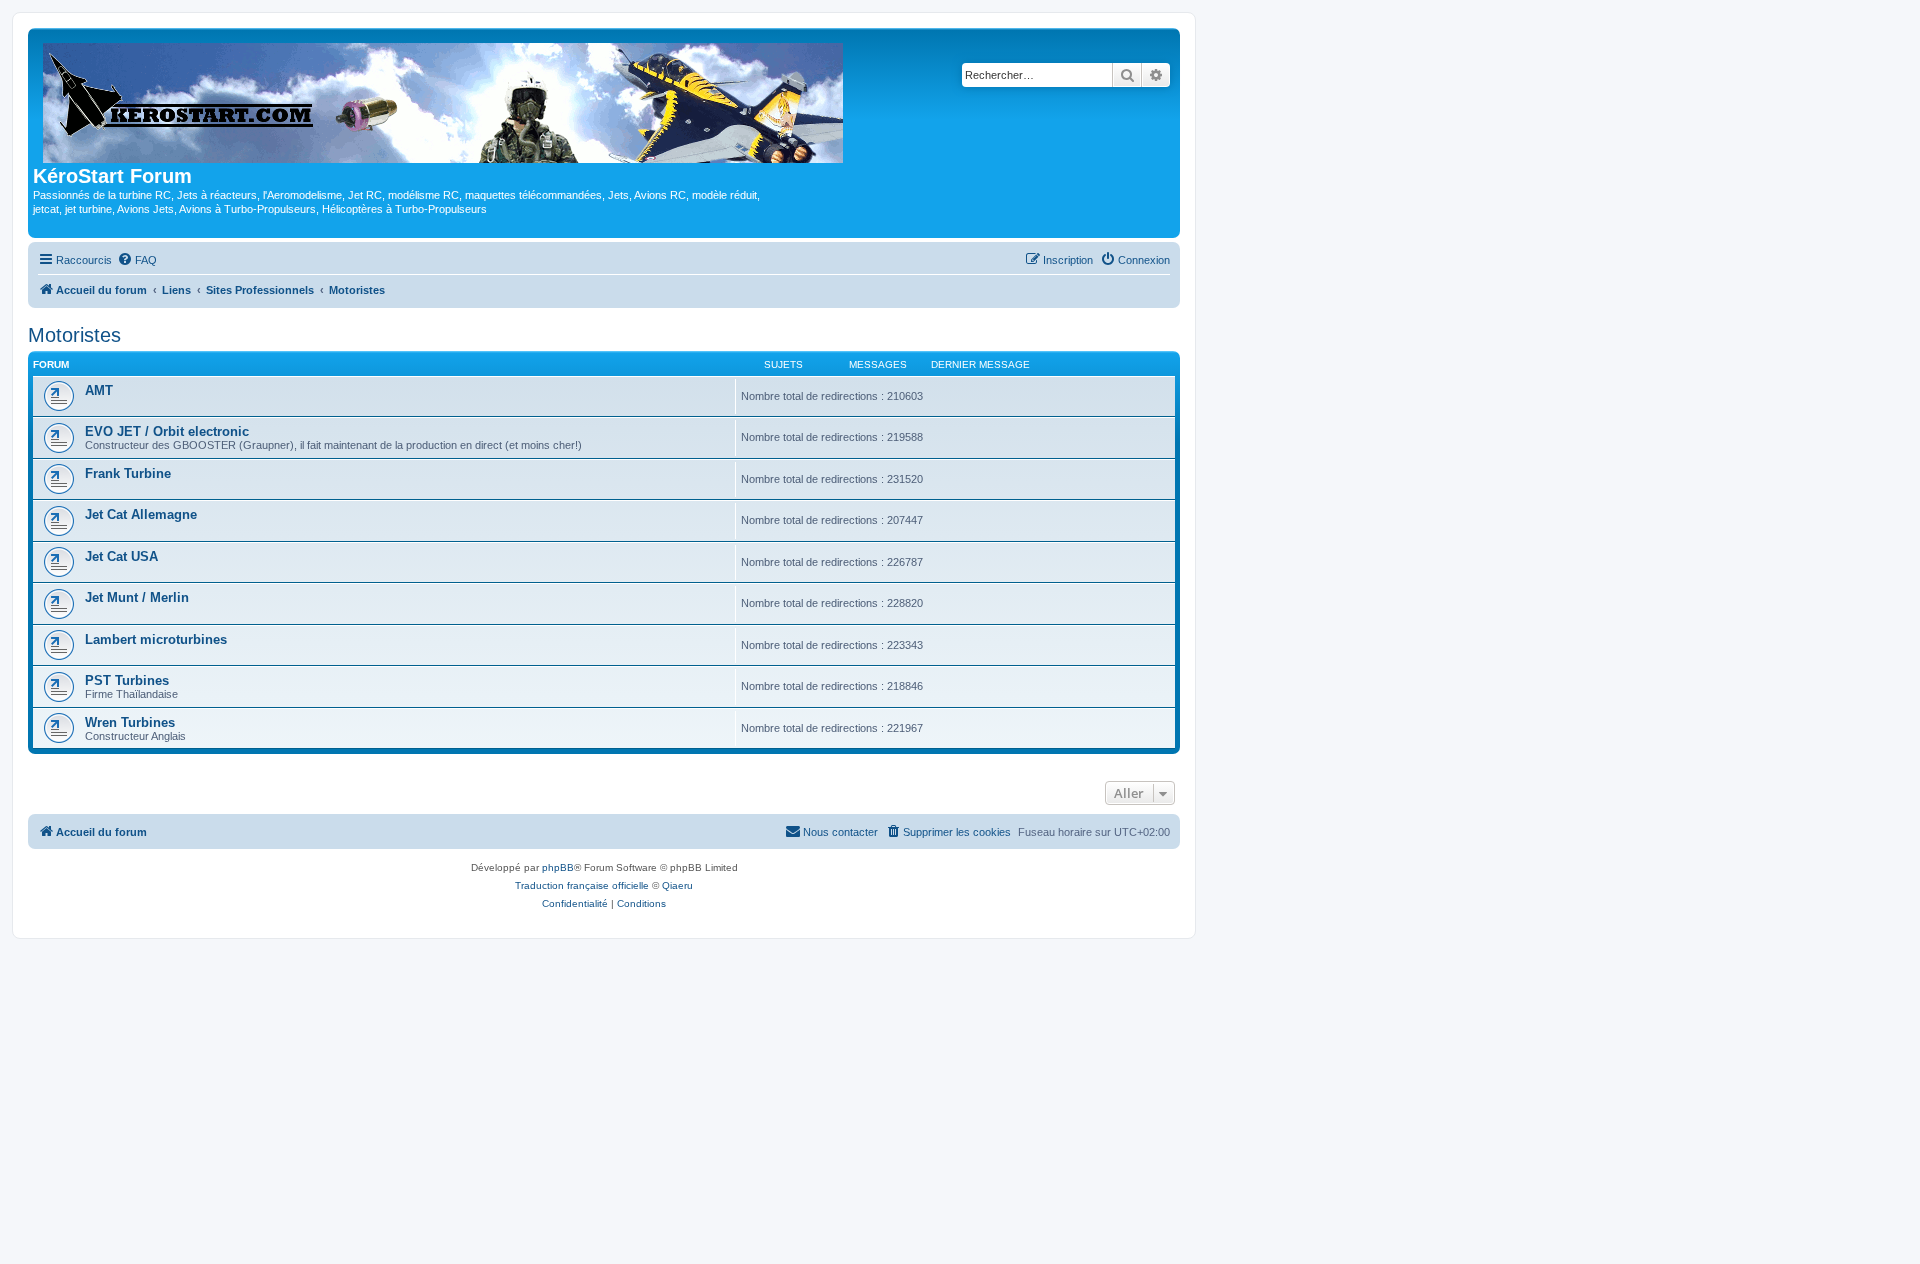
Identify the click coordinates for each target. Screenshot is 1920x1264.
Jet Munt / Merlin (137, 597)
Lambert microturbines (156, 639)
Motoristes (74, 335)
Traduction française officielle (582, 885)
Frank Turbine (128, 473)
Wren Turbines (130, 722)
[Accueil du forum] (444, 99)
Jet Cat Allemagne (141, 514)
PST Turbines (127, 680)
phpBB (558, 867)
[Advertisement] (960, 1089)
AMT (99, 390)
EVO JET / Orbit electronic (167, 431)
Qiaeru (677, 885)
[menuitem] (137, 260)
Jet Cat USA (121, 556)
